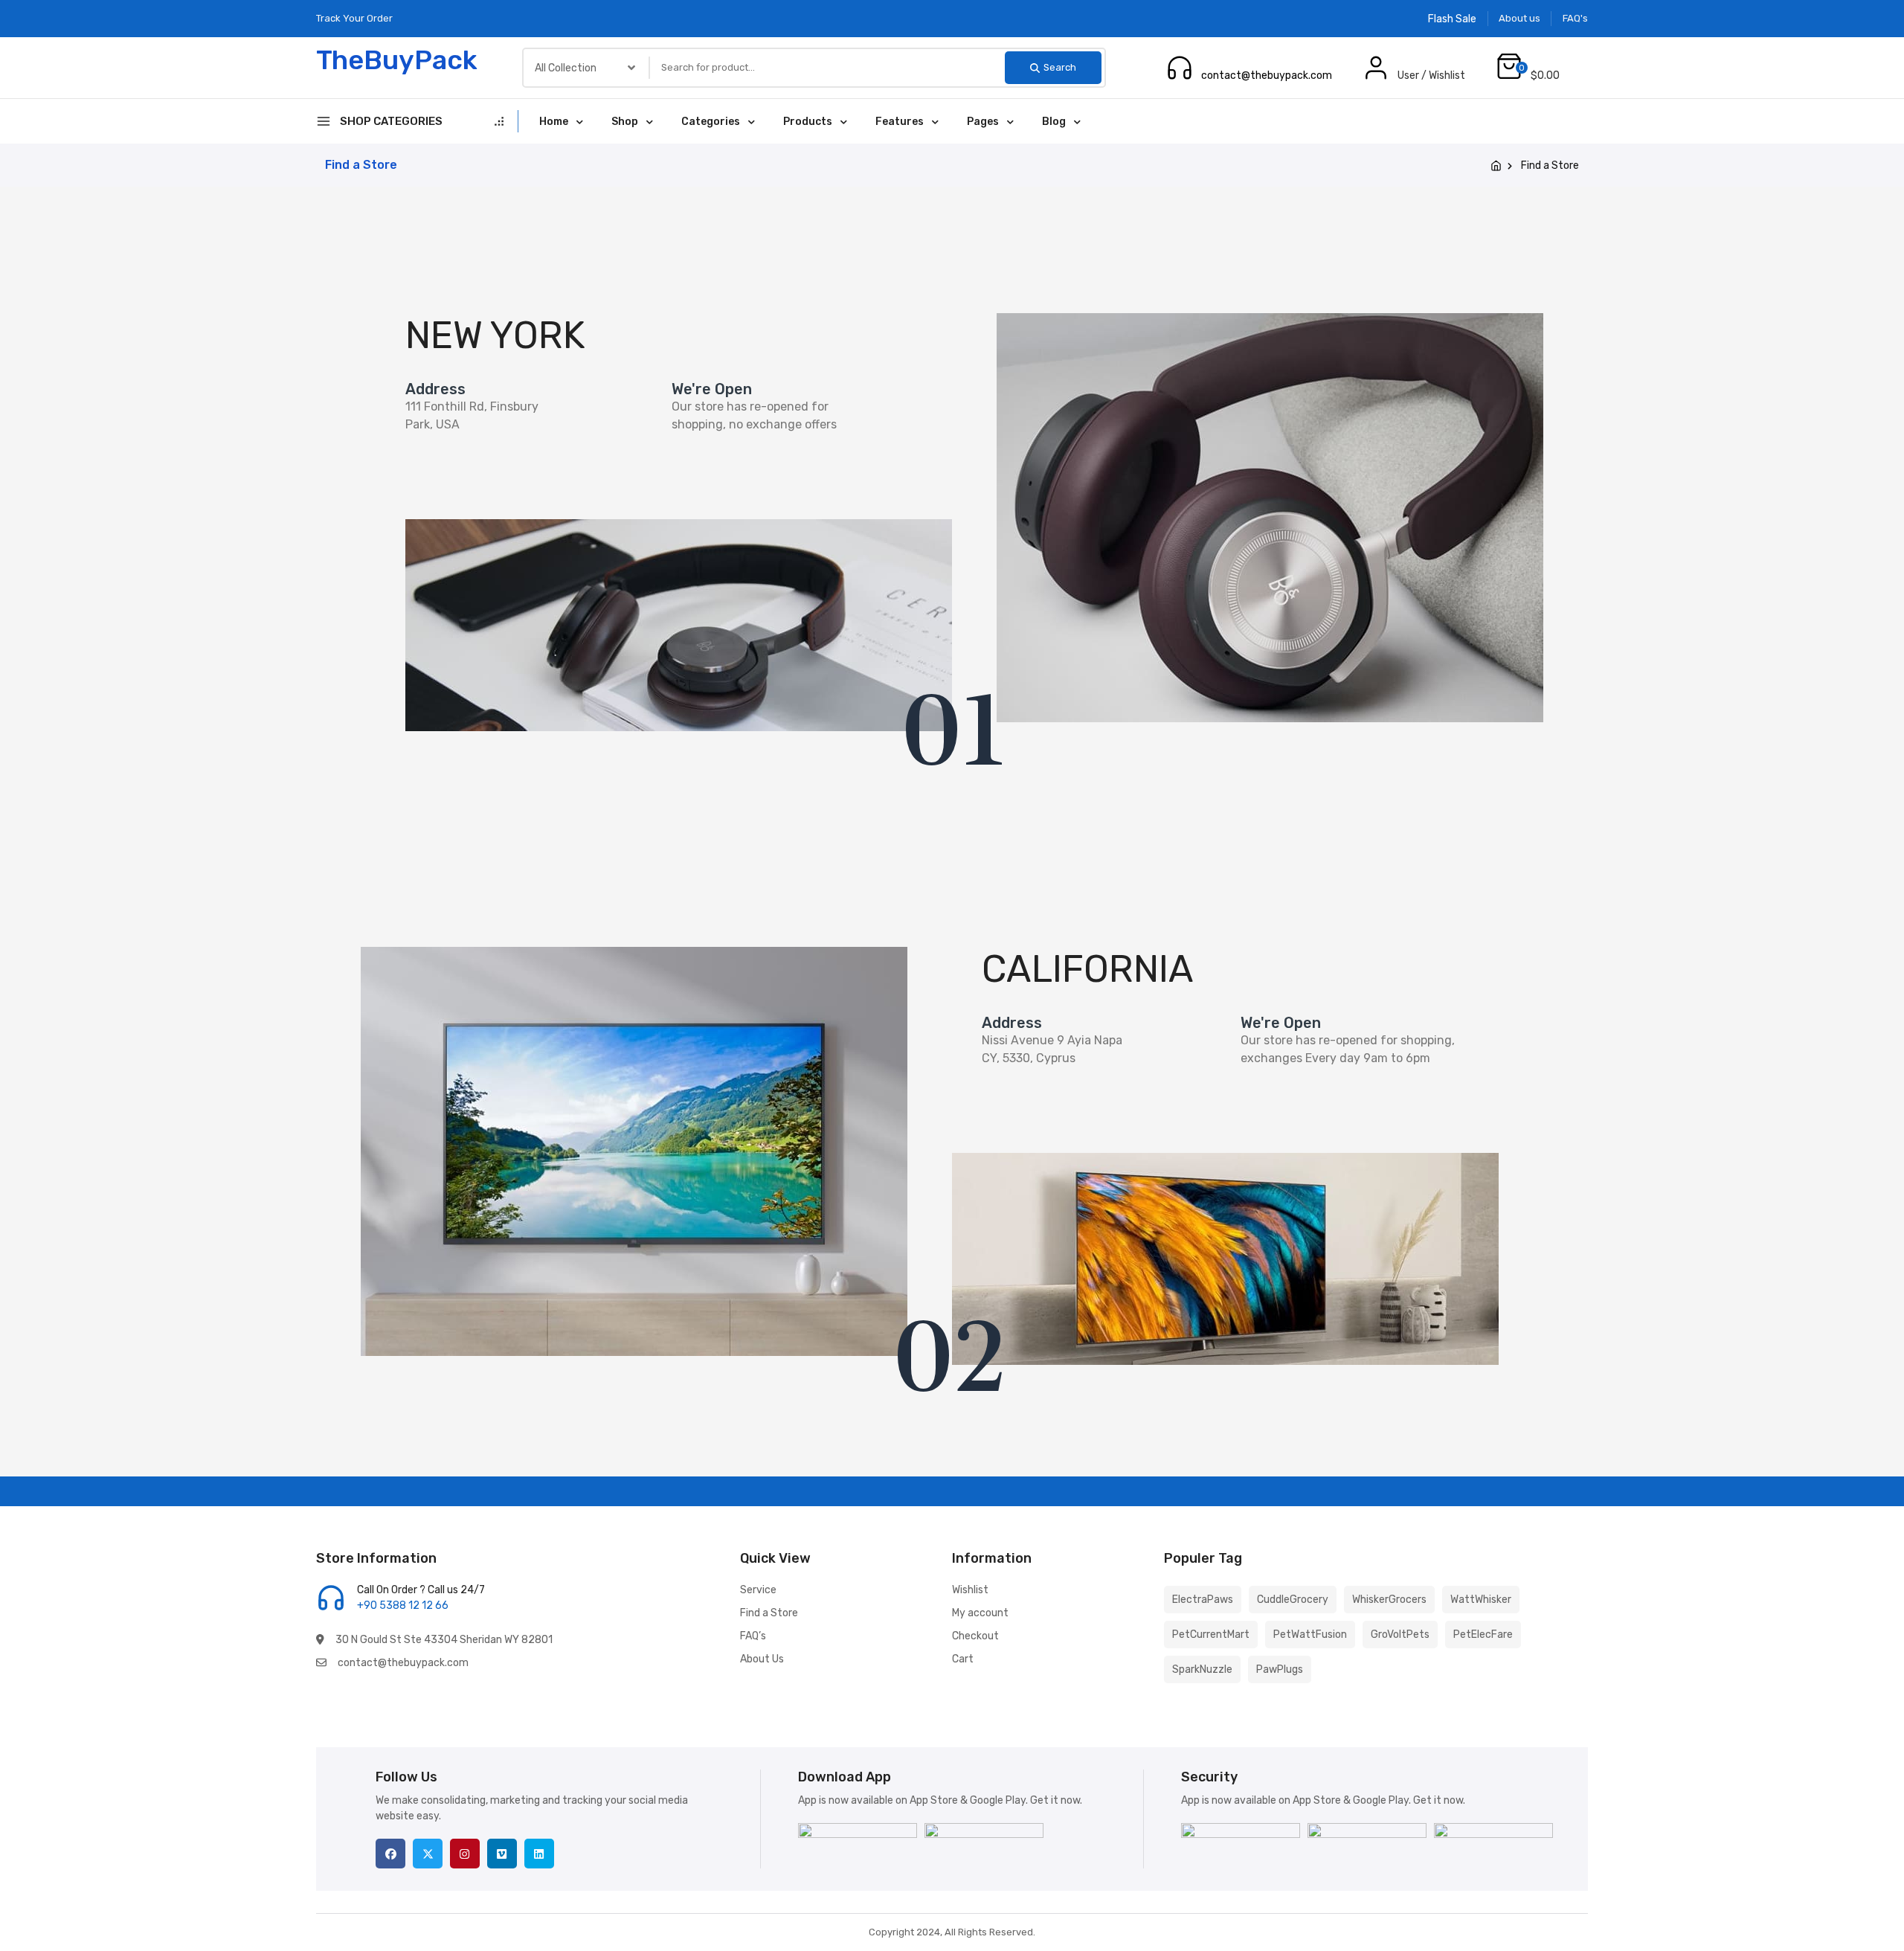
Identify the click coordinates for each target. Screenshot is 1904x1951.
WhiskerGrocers (1389, 1600)
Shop (625, 122)
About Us (762, 1659)
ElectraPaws (1203, 1600)
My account (980, 1613)
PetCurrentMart (1211, 1635)
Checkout (975, 1636)
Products (808, 122)
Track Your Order (354, 18)
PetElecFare (1483, 1635)
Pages (983, 122)
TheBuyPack (397, 60)
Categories (711, 122)
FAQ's (1575, 18)
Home (554, 122)
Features (900, 122)
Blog (1054, 122)
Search (1060, 67)
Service (758, 1590)
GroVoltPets (1400, 1635)
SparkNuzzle (1202, 1669)
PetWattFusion (1310, 1635)
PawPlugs (1280, 1669)
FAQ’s (753, 1636)
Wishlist (970, 1590)
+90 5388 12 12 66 (1249, 60)
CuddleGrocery (1293, 1600)
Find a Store (769, 1613)
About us (1519, 18)
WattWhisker (1481, 1600)
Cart (963, 1659)
